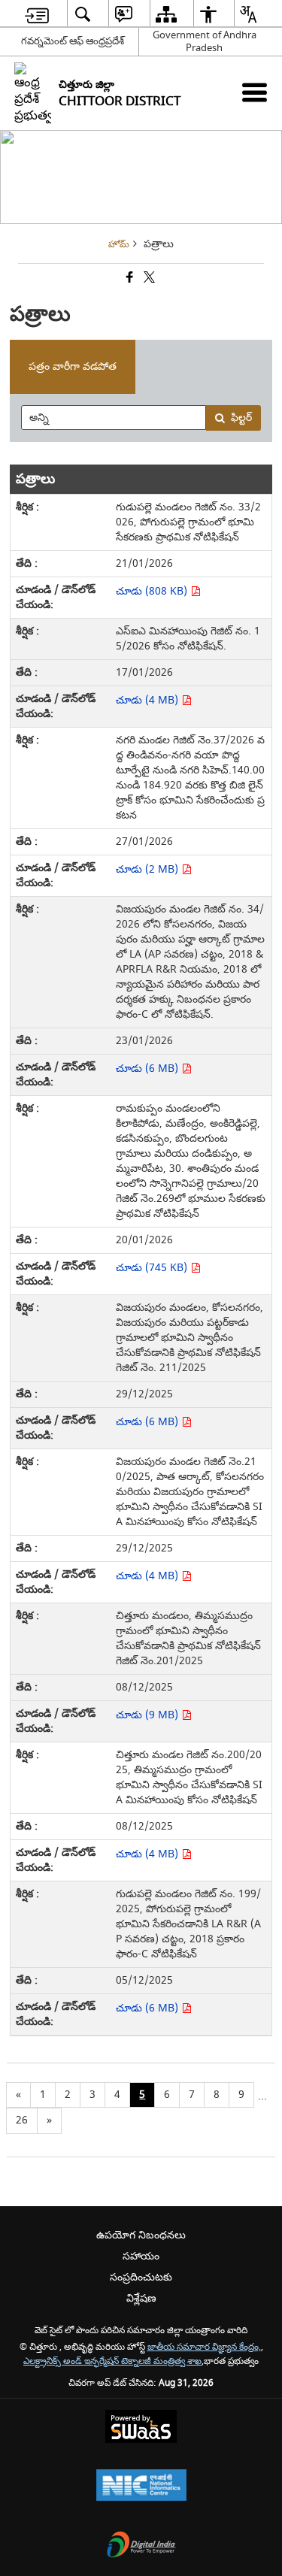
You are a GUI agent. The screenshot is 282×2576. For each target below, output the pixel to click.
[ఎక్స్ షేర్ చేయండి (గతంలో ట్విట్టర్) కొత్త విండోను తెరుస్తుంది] (148, 278)
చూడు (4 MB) (149, 700)
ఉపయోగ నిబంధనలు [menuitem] (141, 2235)
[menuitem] (37, 14)
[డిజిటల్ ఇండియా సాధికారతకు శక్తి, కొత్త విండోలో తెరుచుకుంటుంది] (141, 2546)
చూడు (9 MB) (149, 1715)
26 (22, 2120)
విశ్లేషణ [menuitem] (141, 2298)
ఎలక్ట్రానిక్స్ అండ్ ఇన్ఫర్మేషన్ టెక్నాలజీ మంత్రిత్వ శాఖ (112, 2361)
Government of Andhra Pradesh (205, 41)
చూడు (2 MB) (149, 869)
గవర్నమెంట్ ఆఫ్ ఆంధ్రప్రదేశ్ (73, 41)
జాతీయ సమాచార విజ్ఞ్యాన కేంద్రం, (204, 2347)
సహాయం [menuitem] (141, 2256)
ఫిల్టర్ (241, 418)
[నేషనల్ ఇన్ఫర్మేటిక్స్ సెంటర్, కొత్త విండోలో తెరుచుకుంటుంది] (141, 2487)
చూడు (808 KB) (153, 591)
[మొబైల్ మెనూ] (255, 92)
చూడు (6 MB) (149, 1069)
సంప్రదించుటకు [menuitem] (141, 2277)
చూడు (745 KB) (153, 1268)
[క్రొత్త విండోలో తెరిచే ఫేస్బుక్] (129, 278)
